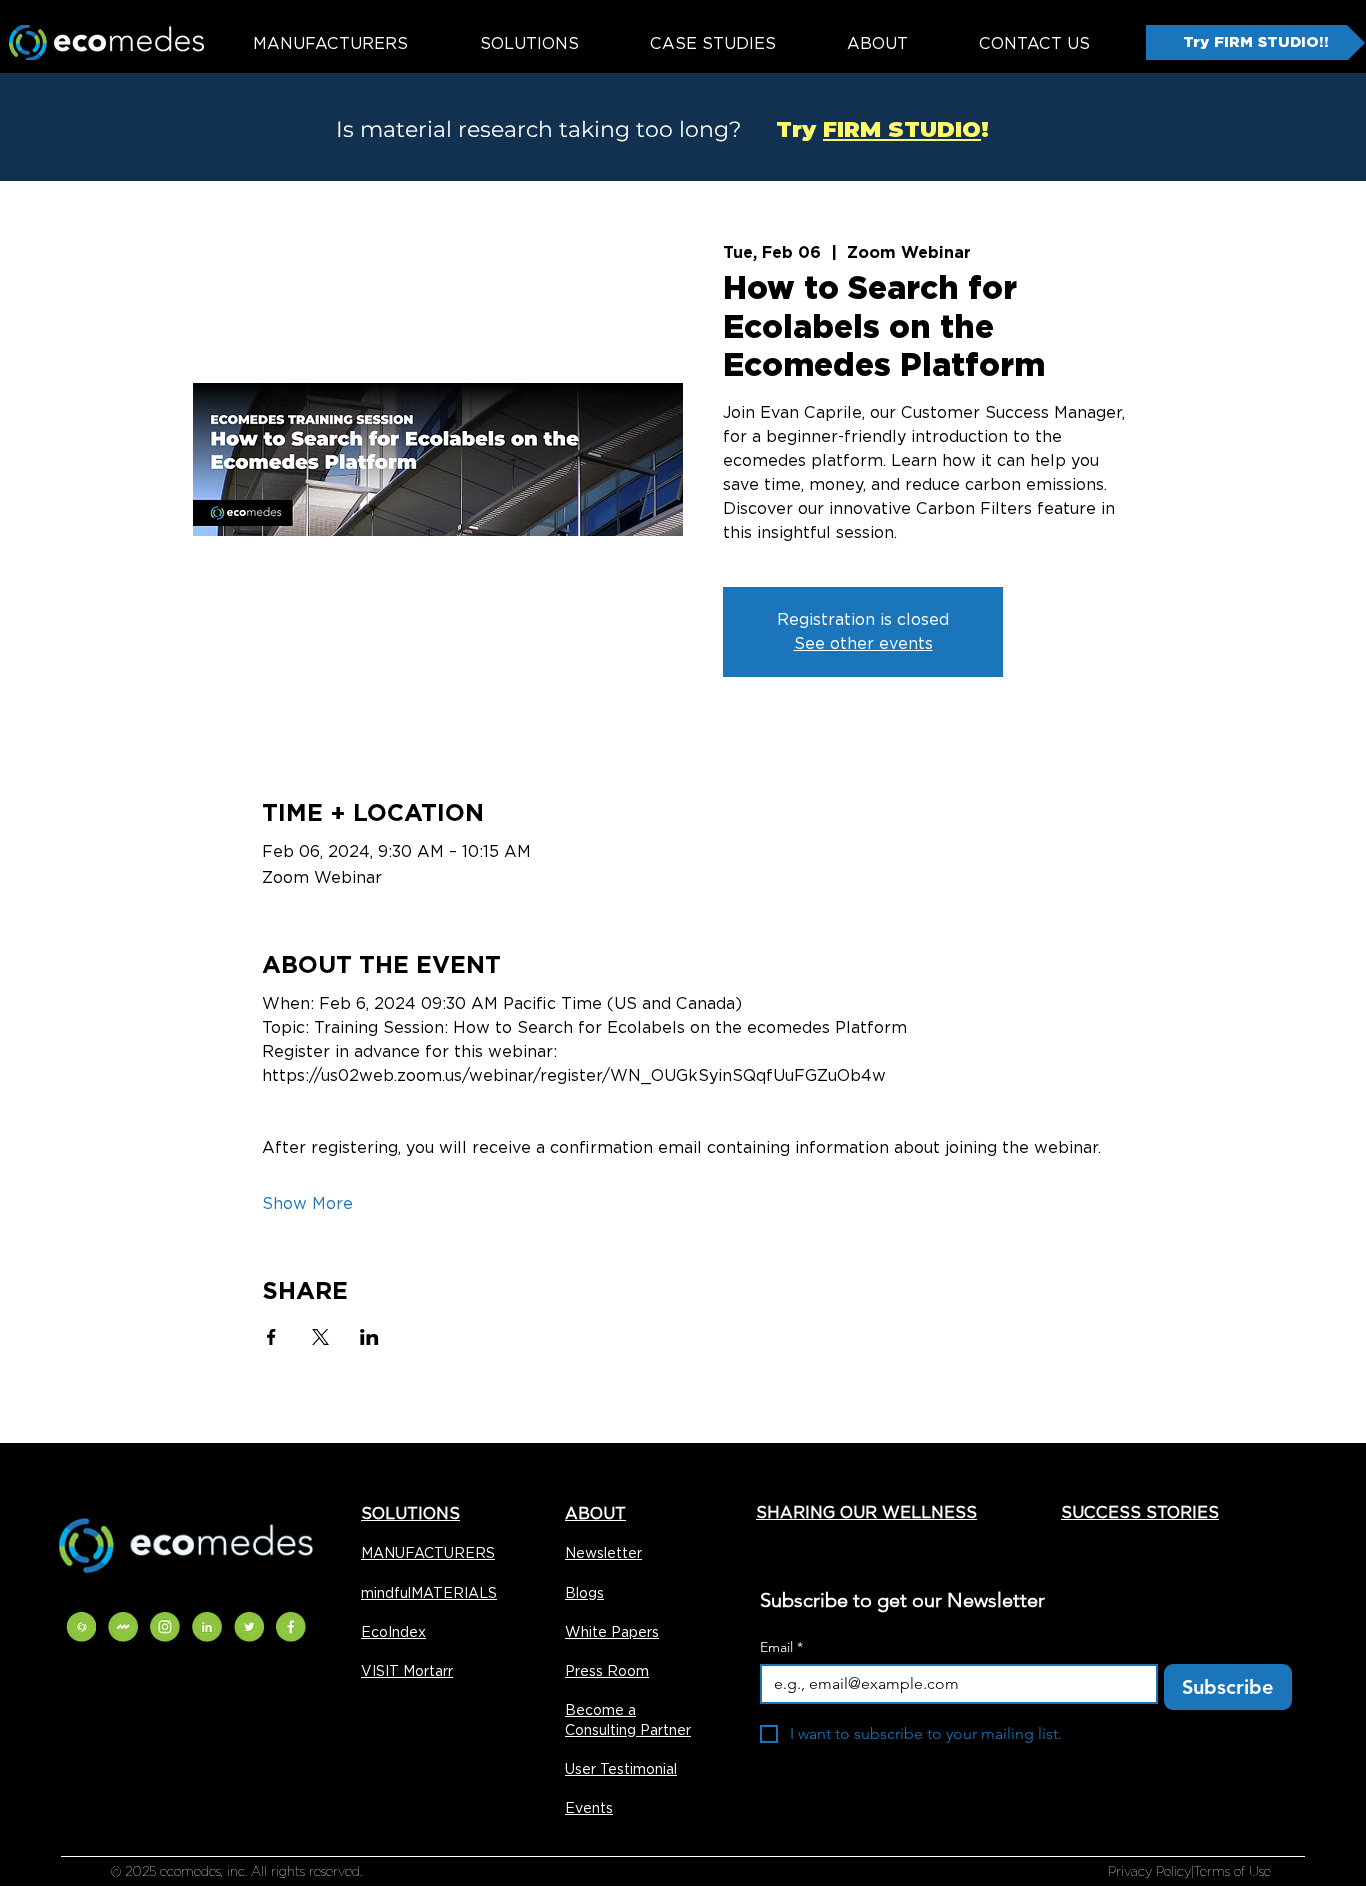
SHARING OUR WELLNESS (866, 1512)
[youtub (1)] (207, 1627)
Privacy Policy (1149, 1871)
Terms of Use (1232, 1871)
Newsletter (603, 1553)
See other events (863, 643)
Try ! (868, 129)
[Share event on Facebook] (271, 1337)
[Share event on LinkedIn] (369, 1337)
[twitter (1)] (165, 1627)
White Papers (612, 1632)
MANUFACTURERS (428, 1553)
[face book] (291, 1627)
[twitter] (249, 1627)
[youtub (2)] (81, 1627)
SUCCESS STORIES (1140, 1512)
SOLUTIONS (410, 1513)
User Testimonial (621, 1769)
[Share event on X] (320, 1337)
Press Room (607, 1671)
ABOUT (595, 1513)
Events (589, 1808)
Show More (307, 1203)
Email (781, 1647)
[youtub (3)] (123, 1627)
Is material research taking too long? (538, 129)
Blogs (584, 1593)
